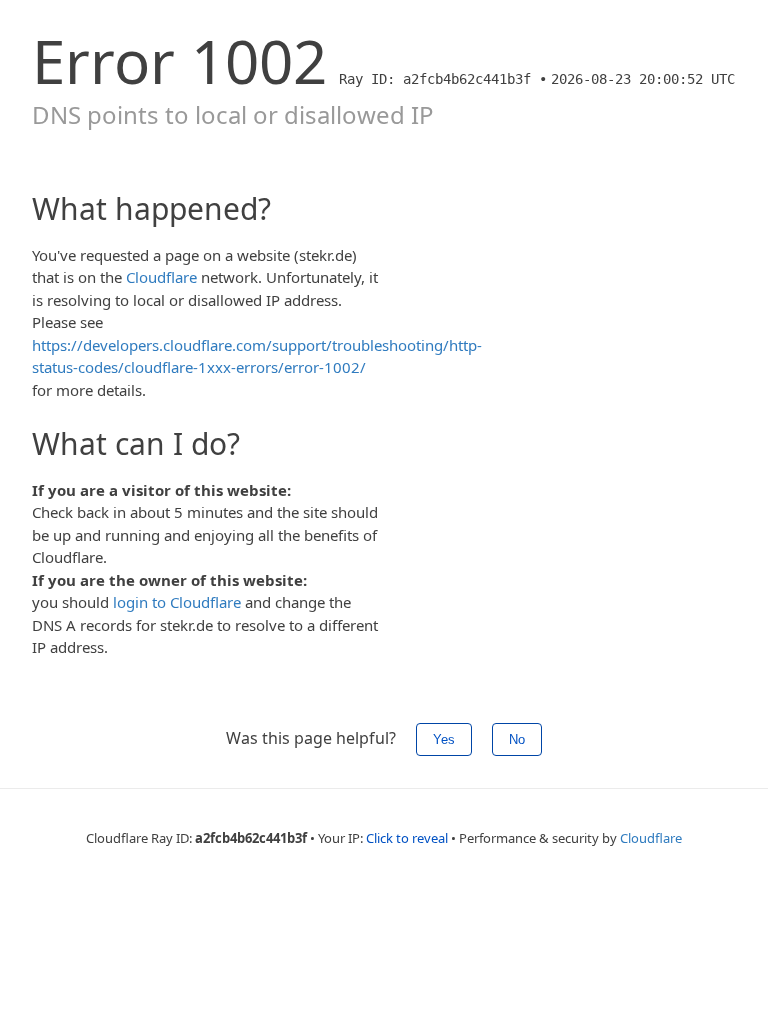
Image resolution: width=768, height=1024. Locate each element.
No (517, 739)
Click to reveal (407, 838)
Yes (444, 739)
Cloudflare (161, 277)
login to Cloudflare (177, 602)
